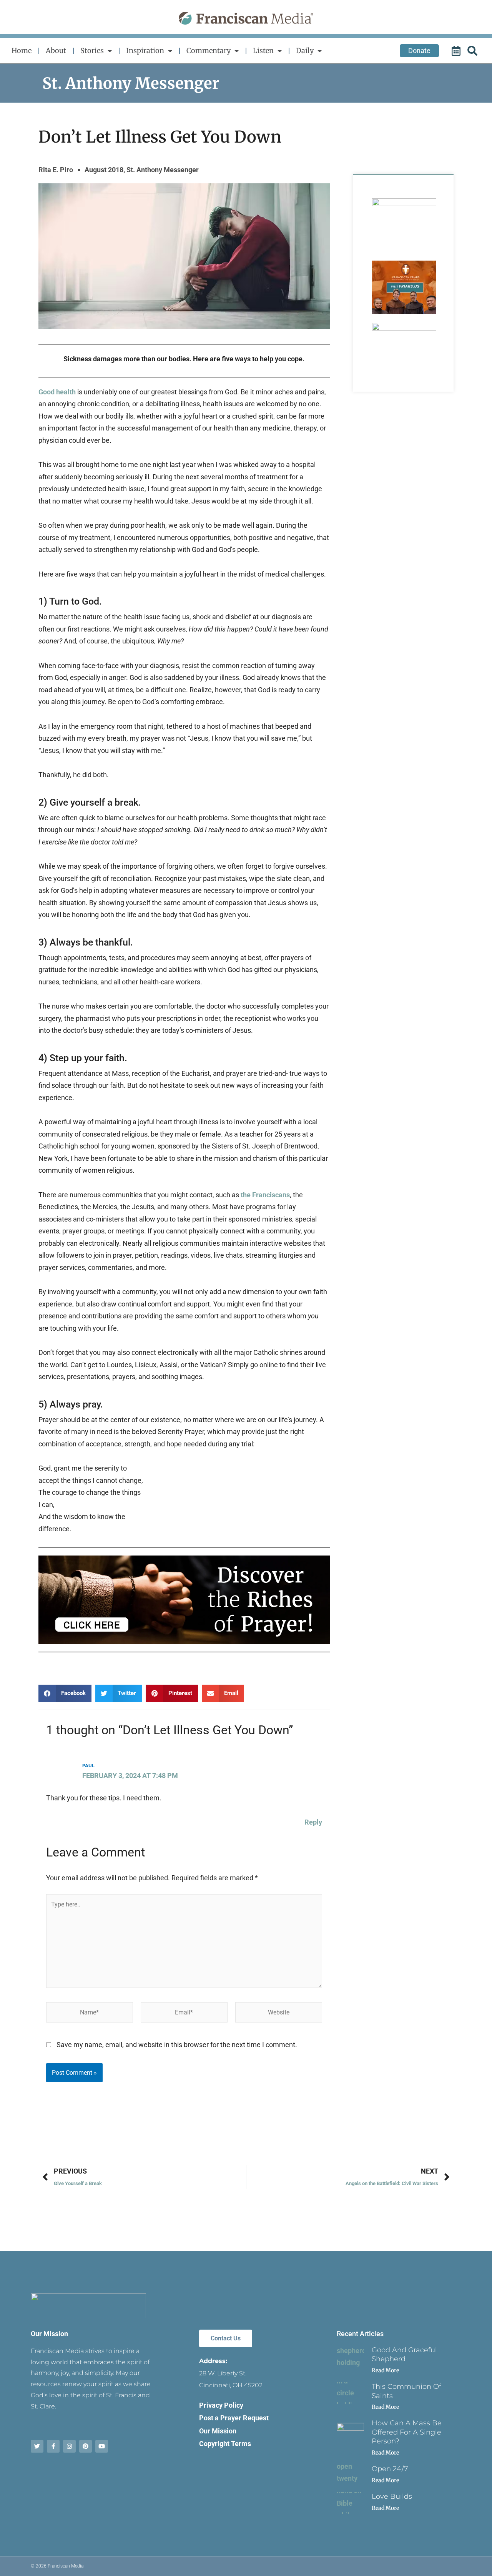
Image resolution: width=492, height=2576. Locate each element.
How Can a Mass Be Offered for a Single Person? (407, 2432)
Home (22, 51)
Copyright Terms (225, 2444)
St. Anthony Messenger (131, 83)
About (56, 51)
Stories (92, 51)
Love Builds (392, 2496)
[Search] (474, 51)
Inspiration (145, 51)
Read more (385, 2370)
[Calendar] (457, 51)
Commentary (209, 51)
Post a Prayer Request (234, 2418)
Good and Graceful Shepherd (404, 2354)
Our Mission (49, 2334)
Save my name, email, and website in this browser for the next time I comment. (177, 2045)
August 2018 (104, 170)
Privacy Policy (221, 2405)
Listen (263, 51)
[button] (65, 1693)
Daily (305, 51)
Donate (419, 51)
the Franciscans (265, 1195)
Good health (57, 392)
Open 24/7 (390, 2469)
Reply (313, 1822)
